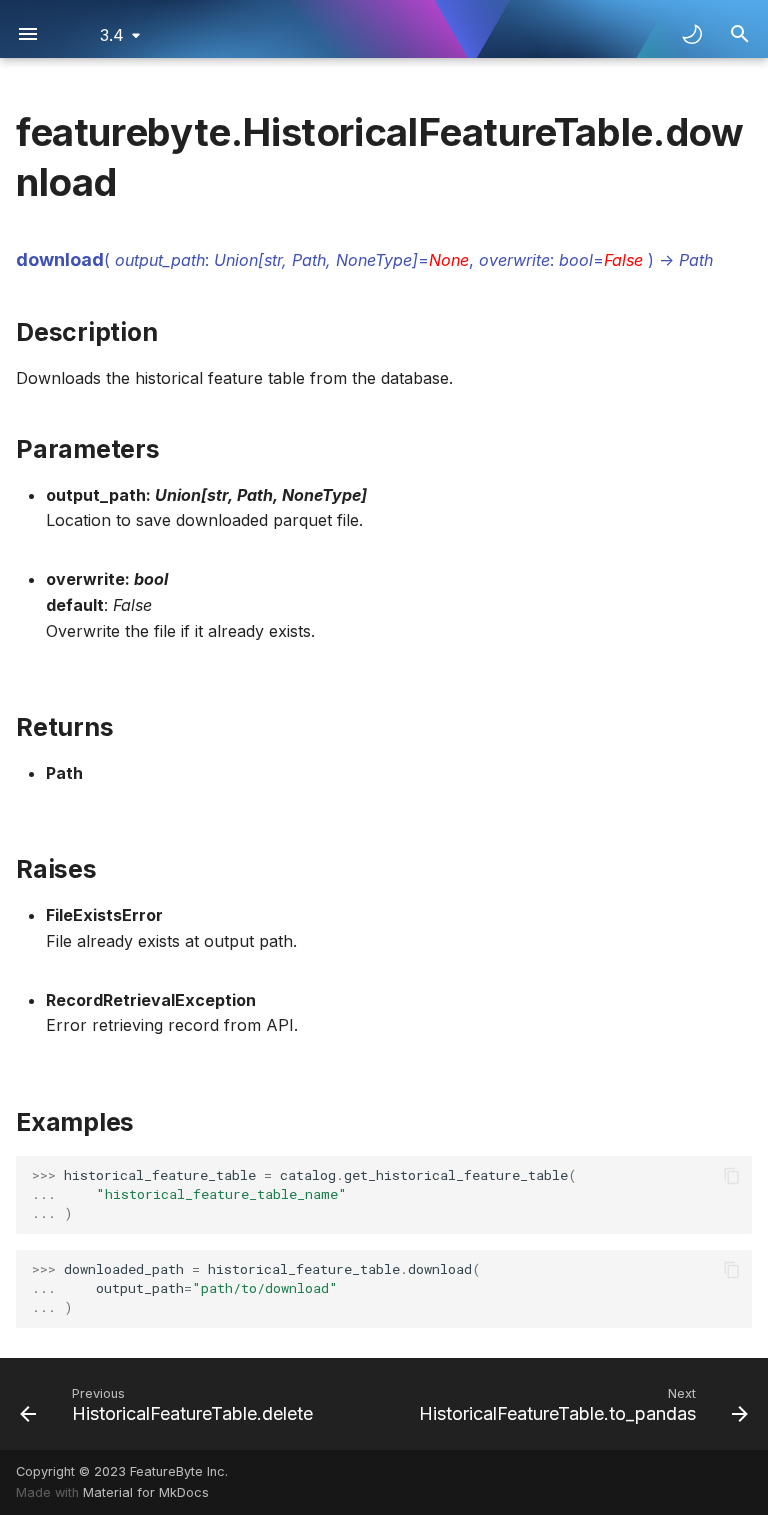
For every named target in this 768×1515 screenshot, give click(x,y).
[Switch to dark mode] (692, 34)
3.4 (112, 35)
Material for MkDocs (146, 1492)
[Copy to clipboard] (732, 1176)
